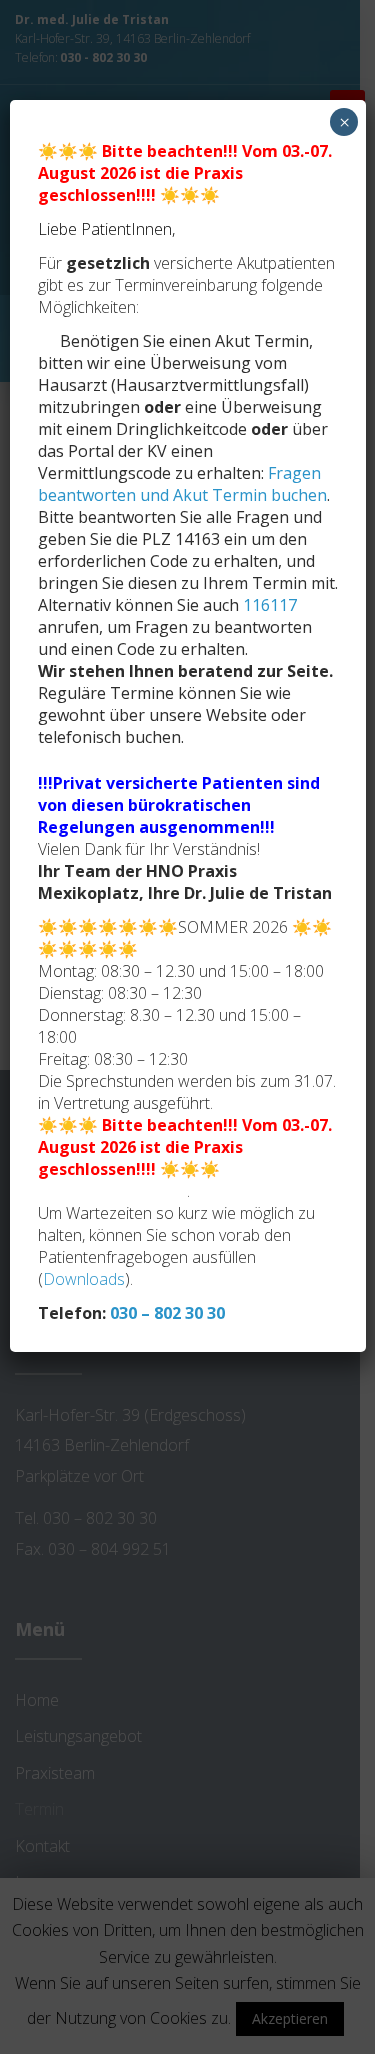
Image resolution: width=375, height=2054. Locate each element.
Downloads (84, 1279)
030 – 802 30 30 (167, 1313)
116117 (270, 605)
